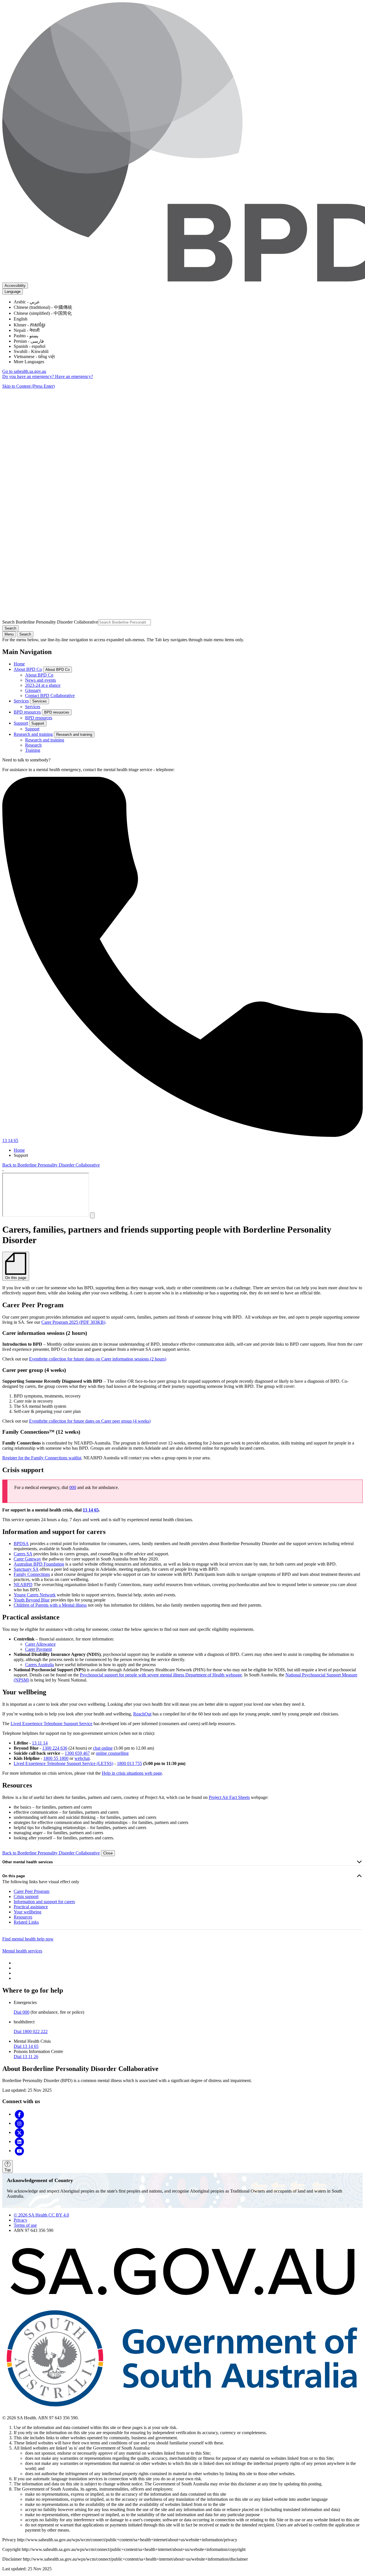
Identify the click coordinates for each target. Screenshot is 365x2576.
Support (21, 723)
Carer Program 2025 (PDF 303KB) (73, 1322)
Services (21, 701)
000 (73, 1487)
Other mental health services (28, 1862)
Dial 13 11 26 (26, 2057)
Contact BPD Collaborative (50, 695)
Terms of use (25, 2225)
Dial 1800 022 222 (31, 2031)
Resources (23, 1917)
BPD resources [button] (57, 712)
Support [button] (38, 723)
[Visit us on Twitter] (19, 2132)
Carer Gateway (27, 1559)
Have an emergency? (74, 376)
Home (19, 664)
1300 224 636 (55, 1748)
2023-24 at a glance (43, 685)
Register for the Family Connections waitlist (42, 1458)
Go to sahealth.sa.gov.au (24, 371)
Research (33, 745)
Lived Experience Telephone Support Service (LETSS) (63, 1763)
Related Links (26, 1922)
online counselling (112, 1753)
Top (8, 2170)
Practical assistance (31, 1907)
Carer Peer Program (32, 1891)
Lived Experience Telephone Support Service (51, 1724)
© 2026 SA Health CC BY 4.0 (41, 2215)
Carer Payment (38, 1649)
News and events (40, 680)
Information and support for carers (44, 1902)
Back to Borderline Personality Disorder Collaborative (51, 1165)
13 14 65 (91, 1510)
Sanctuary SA (26, 1569)
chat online (103, 1748)
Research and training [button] (74, 735)
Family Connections (32, 1574)
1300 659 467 (77, 1753)
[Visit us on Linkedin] (19, 2141)
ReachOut (142, 1714)
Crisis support (26, 1896)
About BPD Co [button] (57, 670)
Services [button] (39, 701)
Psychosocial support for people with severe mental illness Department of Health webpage (161, 1675)
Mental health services (22, 1951)
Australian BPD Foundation (39, 1564)
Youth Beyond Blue (32, 1600)
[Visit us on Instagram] (19, 2123)
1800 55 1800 (56, 1758)
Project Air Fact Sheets (229, 1797)
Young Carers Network (35, 1595)
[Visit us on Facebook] (19, 2114)
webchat (82, 1758)
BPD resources (27, 712)
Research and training (33, 734)
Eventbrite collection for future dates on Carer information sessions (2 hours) (98, 1359)
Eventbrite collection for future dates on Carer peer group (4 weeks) (90, 1421)
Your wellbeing (28, 1912)
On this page (14, 1876)
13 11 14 (40, 1743)
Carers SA (23, 1554)
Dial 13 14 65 (26, 2046)
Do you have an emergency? (29, 376)
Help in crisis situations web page (132, 1773)
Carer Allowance (40, 1644)
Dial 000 (22, 2012)
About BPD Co (28, 669)
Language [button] (13, 292)
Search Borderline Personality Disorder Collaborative (50, 622)
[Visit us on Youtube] (19, 2151)
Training (33, 750)
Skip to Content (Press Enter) (29, 386)
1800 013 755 (129, 1763)
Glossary (33, 690)
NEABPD (23, 1585)
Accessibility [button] (15, 286)
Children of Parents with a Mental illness (50, 1605)
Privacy (21, 2220)
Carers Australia (39, 1665)
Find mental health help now (28, 1939)
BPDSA (21, 1544)
